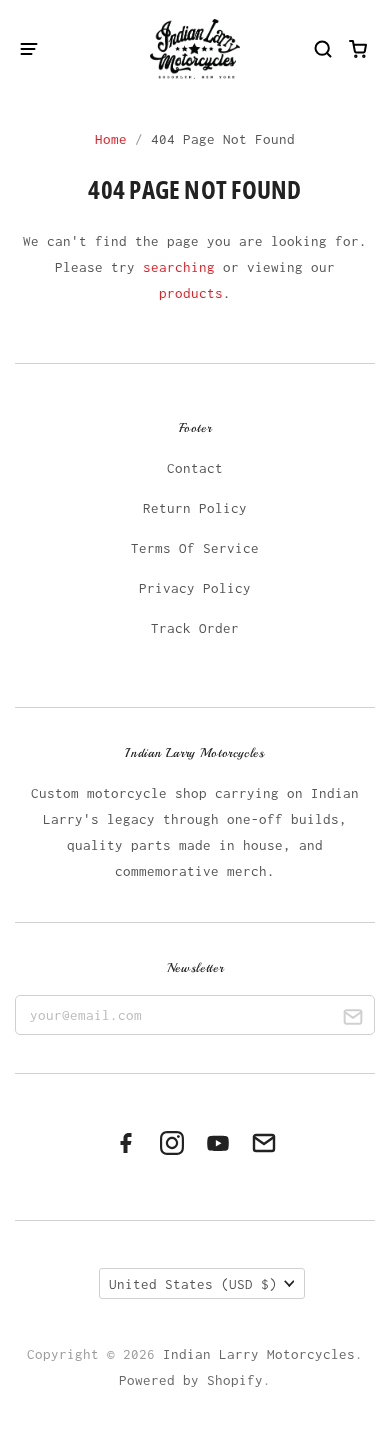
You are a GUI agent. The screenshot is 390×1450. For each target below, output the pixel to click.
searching (179, 267)
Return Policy (195, 508)
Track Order (195, 628)
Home (111, 139)
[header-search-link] (323, 48)
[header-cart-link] (358, 48)
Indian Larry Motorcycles (259, 1354)
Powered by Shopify (191, 1380)
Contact (195, 468)
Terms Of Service (195, 548)
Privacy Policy (195, 588)
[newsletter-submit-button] (352, 1019)
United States (193, 1284)
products (191, 293)
